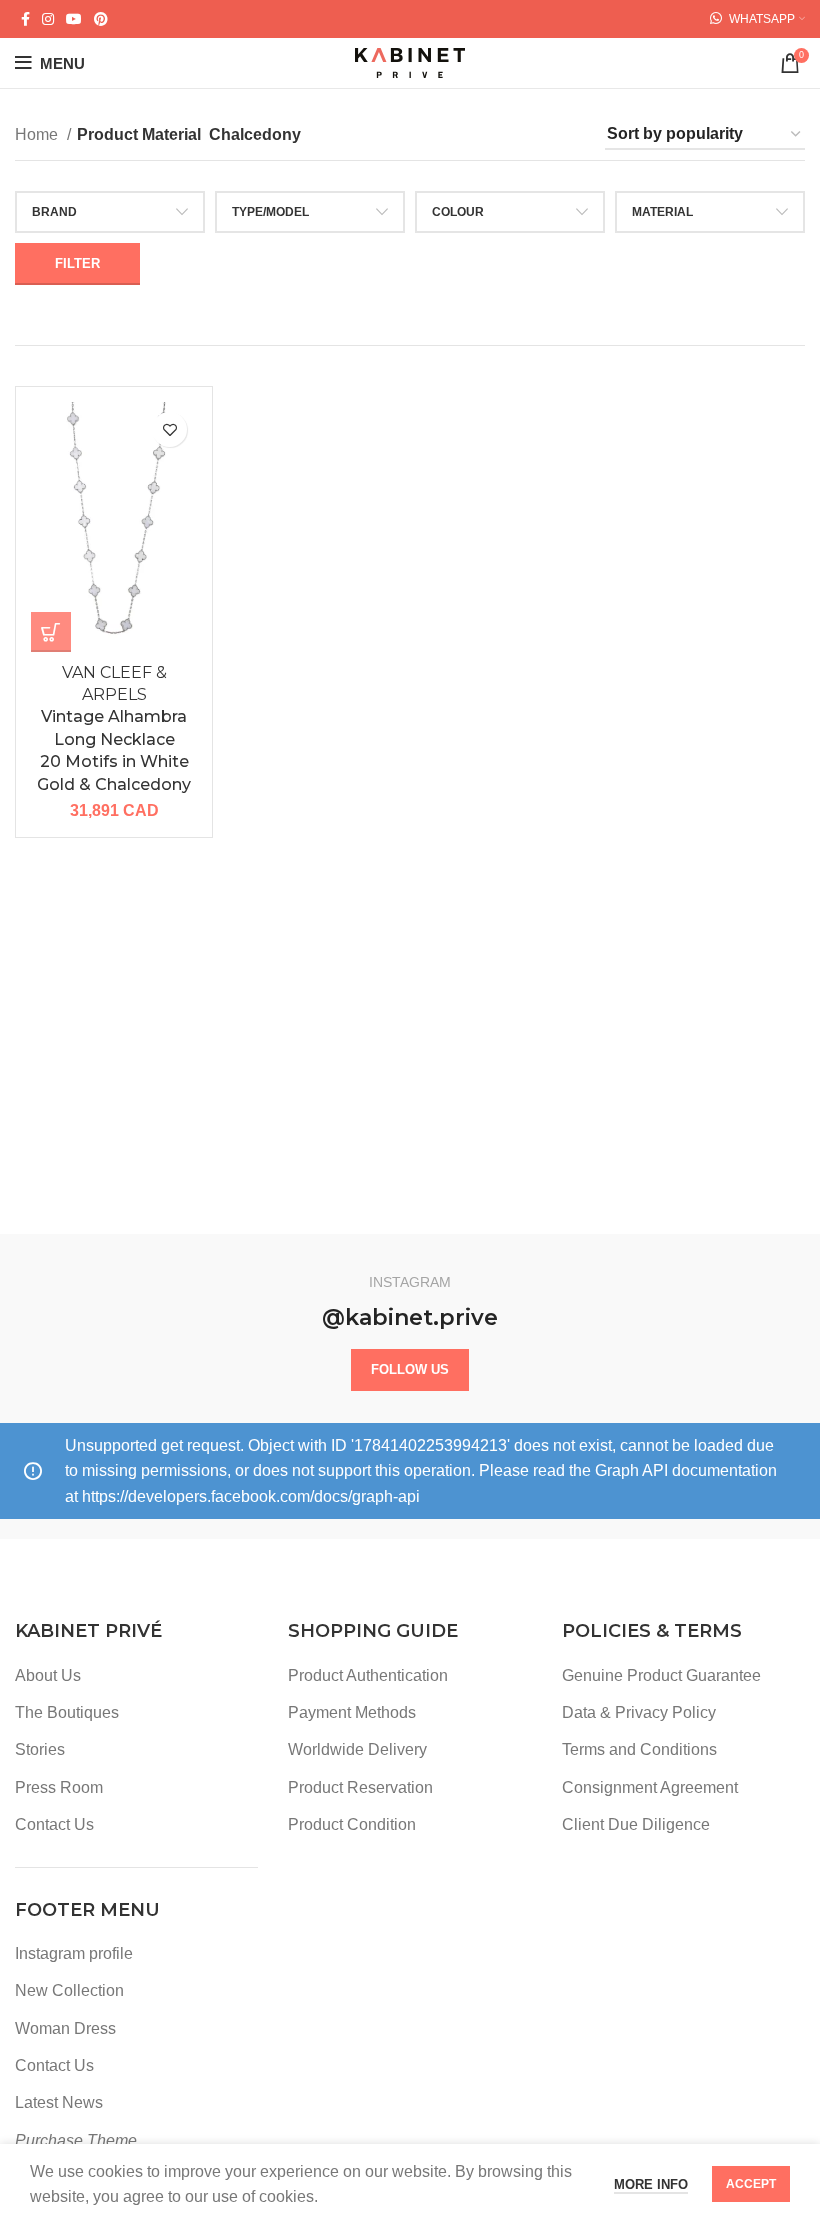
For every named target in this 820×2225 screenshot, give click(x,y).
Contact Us (54, 1824)
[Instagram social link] (48, 19)
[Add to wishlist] (169, 429)
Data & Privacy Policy (639, 1712)
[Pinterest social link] (101, 19)
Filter (77, 263)
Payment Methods (352, 1712)
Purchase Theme (76, 2140)
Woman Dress (65, 2028)
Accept (751, 2184)
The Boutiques (67, 1712)
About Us (48, 1675)
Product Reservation (360, 1787)
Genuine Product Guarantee (661, 1675)
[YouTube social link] (74, 19)
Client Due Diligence (636, 1824)
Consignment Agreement (650, 1787)
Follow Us (410, 1369)
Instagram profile (74, 1953)
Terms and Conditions (639, 1749)
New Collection (69, 1990)
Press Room (59, 1787)
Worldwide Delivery (357, 1749)
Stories (40, 1749)
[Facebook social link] (25, 19)
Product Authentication (368, 1675)
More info (651, 2184)
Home (38, 134)
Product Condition (352, 1824)
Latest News (59, 2102)
